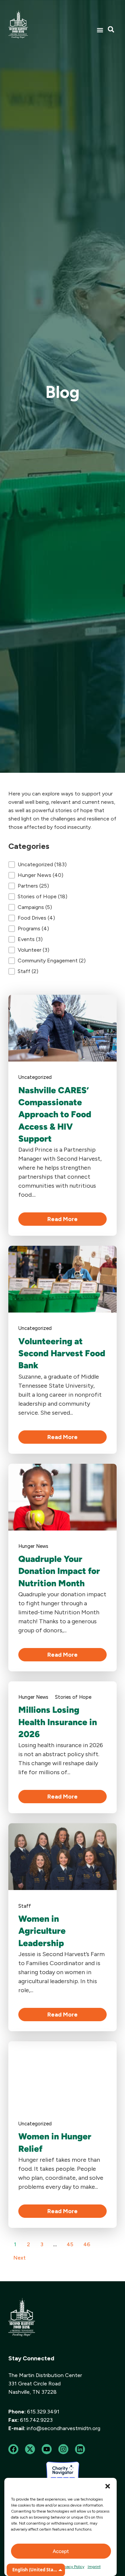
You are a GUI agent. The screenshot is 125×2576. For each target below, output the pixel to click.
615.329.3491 (43, 2412)
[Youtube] (47, 2449)
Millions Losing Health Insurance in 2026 (58, 1722)
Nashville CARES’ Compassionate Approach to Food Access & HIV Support (55, 1115)
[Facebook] (13, 2449)
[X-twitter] (30, 2449)
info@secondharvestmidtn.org (63, 2428)
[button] (108, 2486)
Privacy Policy (72, 2567)
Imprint (94, 2567)
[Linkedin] (80, 2449)
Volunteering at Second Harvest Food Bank (62, 1353)
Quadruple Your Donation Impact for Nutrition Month (59, 1571)
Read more (62, 1219)
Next (19, 2258)
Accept (61, 2551)
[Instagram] (63, 2449)
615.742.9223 (36, 2420)
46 (87, 2244)
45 (70, 2244)
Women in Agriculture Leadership (42, 1931)
